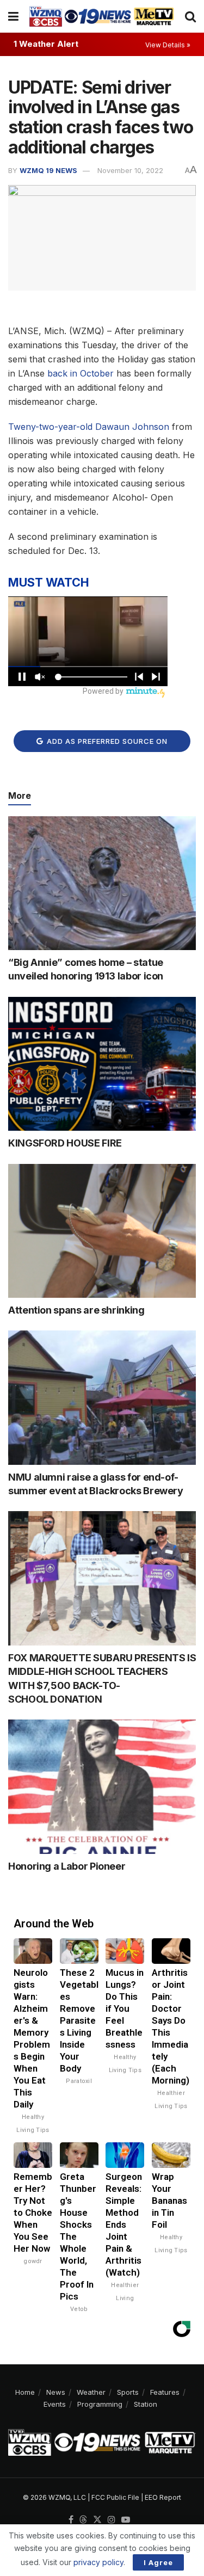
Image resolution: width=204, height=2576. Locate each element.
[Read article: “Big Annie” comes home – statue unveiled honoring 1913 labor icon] (102, 883)
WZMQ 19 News (48, 170)
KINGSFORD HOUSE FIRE (65, 1143)
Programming (100, 2404)
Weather (91, 2392)
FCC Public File (115, 2497)
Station (146, 2404)
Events (55, 2404)
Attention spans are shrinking (76, 1310)
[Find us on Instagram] (112, 2520)
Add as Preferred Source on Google (106, 744)
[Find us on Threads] (83, 2520)
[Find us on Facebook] (71, 2520)
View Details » (168, 45)
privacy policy (98, 2562)
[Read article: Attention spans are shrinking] (102, 1231)
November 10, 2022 (130, 170)
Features (165, 2392)
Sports (128, 2392)
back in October (81, 373)
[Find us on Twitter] (97, 2520)
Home (25, 2392)
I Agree (158, 2562)
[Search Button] (190, 16)
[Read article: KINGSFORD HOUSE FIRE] (102, 1064)
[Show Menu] (13, 16)
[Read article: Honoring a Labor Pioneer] (102, 1787)
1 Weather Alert (46, 44)
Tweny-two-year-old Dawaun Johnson (89, 427)
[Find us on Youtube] (126, 2520)
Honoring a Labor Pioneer (67, 1866)
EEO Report (163, 2497)
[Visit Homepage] (102, 16)
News (56, 2392)
